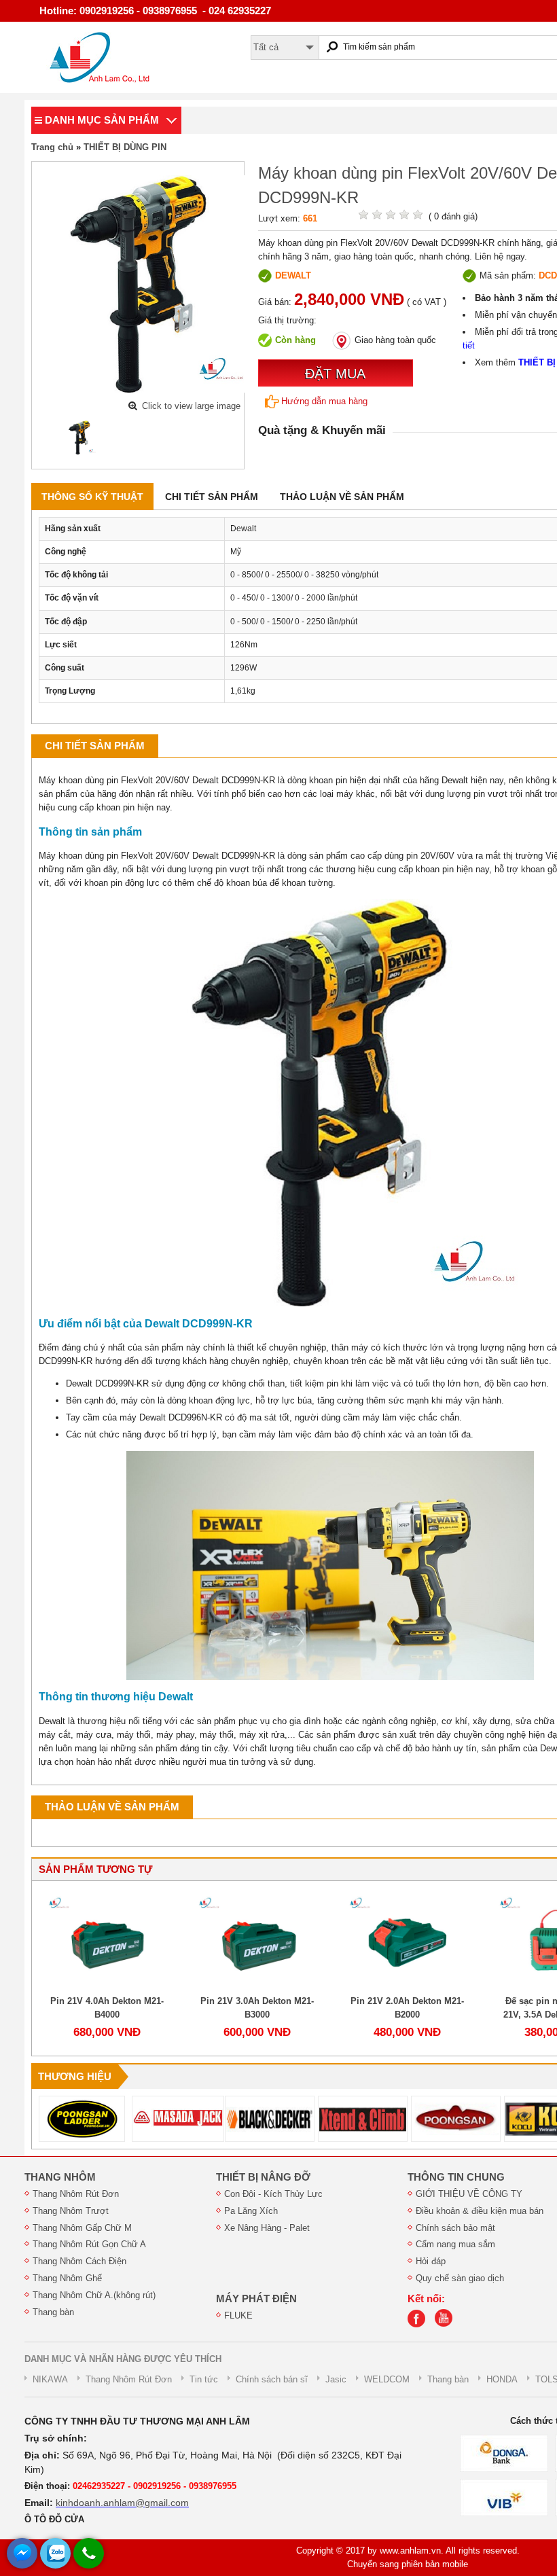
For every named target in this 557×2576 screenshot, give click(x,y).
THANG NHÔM (60, 2177)
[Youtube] (447, 2324)
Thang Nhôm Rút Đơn (76, 2194)
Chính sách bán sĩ (272, 2379)
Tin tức (204, 2379)
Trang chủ (52, 147)
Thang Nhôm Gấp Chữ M (82, 2228)
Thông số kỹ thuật (92, 497)
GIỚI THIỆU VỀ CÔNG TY (469, 2194)
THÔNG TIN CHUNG (456, 2177)
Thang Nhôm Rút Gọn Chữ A (89, 2244)
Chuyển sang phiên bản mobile (408, 2564)
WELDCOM (387, 2379)
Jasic (336, 2379)
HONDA (502, 2379)
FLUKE (238, 2315)
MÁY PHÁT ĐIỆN (256, 2299)
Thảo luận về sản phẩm (342, 497)
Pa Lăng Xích (251, 2211)
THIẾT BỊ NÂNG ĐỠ (263, 2177)
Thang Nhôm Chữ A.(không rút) (94, 2295)
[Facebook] (420, 2324)
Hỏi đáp (431, 2261)
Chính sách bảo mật (455, 2228)
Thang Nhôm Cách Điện (79, 2261)
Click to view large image (191, 406)
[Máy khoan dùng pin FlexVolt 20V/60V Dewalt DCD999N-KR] (80, 437)
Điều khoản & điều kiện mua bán (480, 2211)
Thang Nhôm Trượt (71, 2211)
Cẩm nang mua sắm (455, 2244)
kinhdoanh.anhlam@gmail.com (122, 2503)
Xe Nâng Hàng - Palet (267, 2228)
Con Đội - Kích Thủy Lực (273, 2194)
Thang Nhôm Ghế (67, 2278)
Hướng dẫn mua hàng (324, 401)
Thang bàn (53, 2312)
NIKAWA (50, 2379)
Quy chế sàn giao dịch (460, 2278)
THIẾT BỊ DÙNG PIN (125, 147)
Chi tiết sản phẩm (212, 497)
